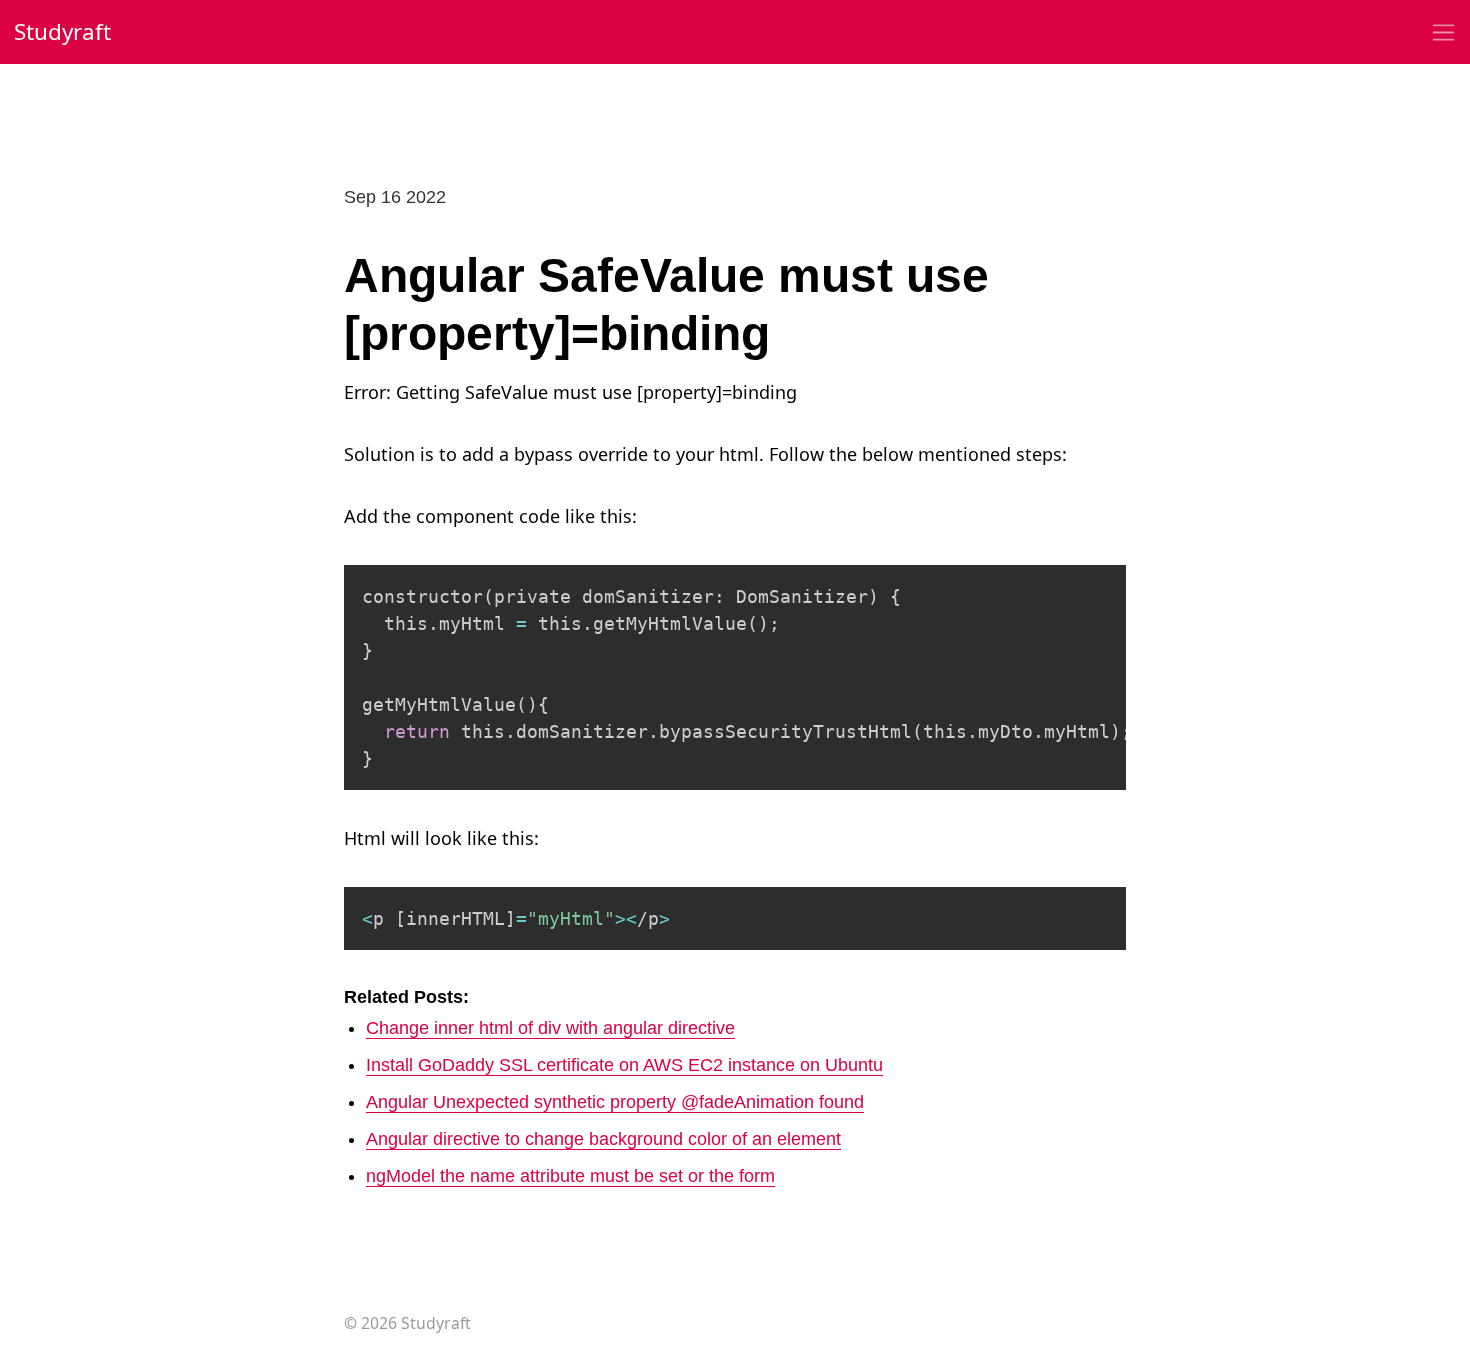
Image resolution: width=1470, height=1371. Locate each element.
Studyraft (62, 31)
